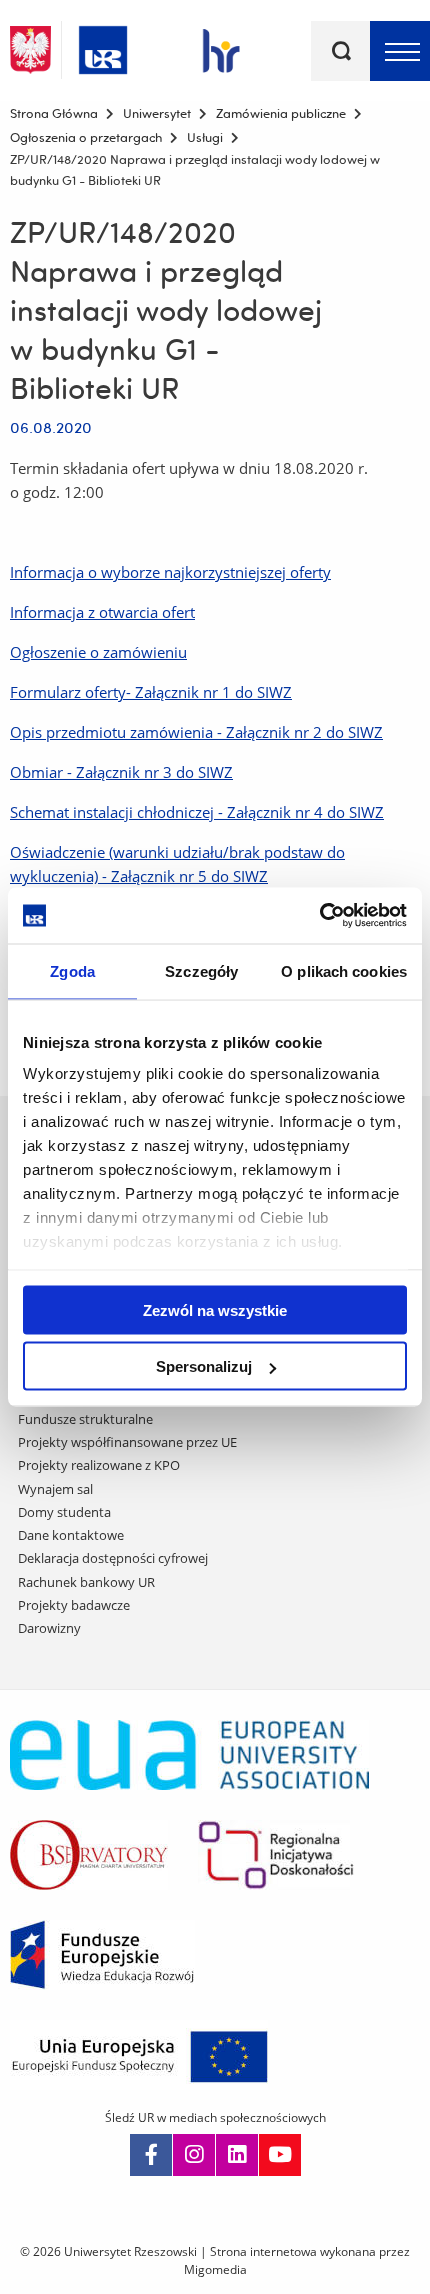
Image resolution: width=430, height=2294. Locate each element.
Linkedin (237, 2155)
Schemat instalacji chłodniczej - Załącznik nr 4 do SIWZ (197, 812)
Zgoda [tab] (72, 970)
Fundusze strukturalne (85, 1419)
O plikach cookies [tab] (344, 970)
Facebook (151, 2155)
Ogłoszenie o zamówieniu (98, 652)
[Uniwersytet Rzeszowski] (103, 46)
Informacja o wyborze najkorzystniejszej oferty (170, 572)
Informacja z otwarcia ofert (102, 612)
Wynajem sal (55, 1489)
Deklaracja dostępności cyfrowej (113, 1558)
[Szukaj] (341, 51)
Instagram (194, 2155)
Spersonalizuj (204, 1366)
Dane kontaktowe (71, 1535)
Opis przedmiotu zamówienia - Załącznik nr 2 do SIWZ (196, 732)
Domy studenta (64, 1512)
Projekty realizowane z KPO (99, 1465)
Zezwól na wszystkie (215, 1309)
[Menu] (400, 51)
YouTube (280, 2155)
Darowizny (49, 1628)
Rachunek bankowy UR (86, 1582)
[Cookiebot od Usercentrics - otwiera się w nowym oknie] (319, 916)
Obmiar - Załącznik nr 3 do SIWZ (121, 772)
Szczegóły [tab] (201, 970)
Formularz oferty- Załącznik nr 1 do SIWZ (151, 692)
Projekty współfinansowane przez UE (127, 1442)
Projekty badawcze (74, 1605)
